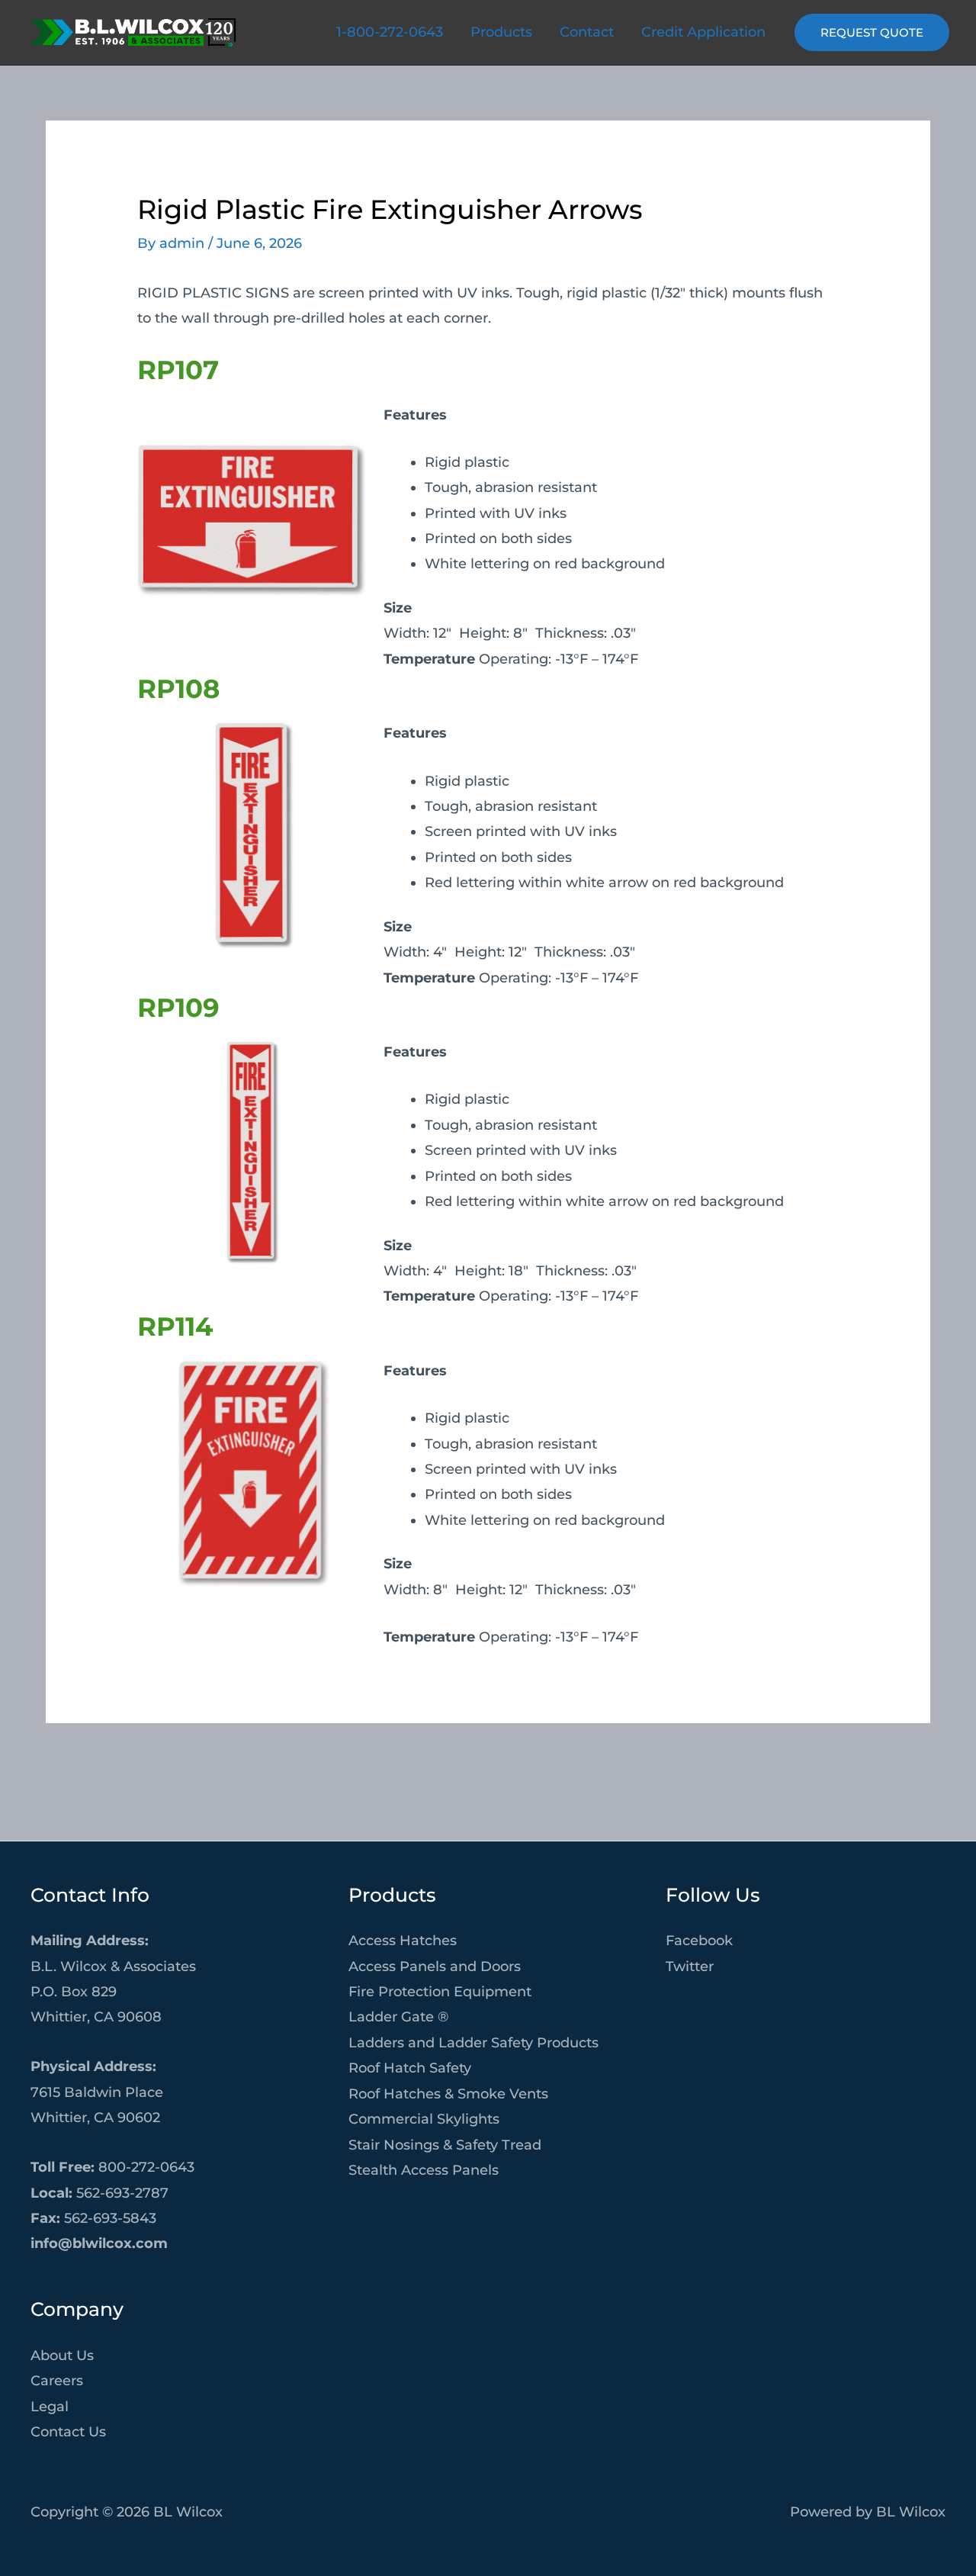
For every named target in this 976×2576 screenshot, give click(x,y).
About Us (62, 2356)
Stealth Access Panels (424, 2170)
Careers (57, 2381)
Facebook (699, 1941)
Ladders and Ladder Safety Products (474, 2043)
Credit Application (703, 32)
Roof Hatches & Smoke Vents (448, 2094)
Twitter (690, 1967)
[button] (872, 32)
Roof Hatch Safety (410, 2068)
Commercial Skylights (424, 2119)
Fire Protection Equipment (440, 1992)
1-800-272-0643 (390, 32)
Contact (587, 32)
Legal (50, 2407)
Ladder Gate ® (398, 2017)
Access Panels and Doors (435, 1967)
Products (501, 32)
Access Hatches (403, 1941)
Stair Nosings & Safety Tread (445, 2145)
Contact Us (68, 2432)
